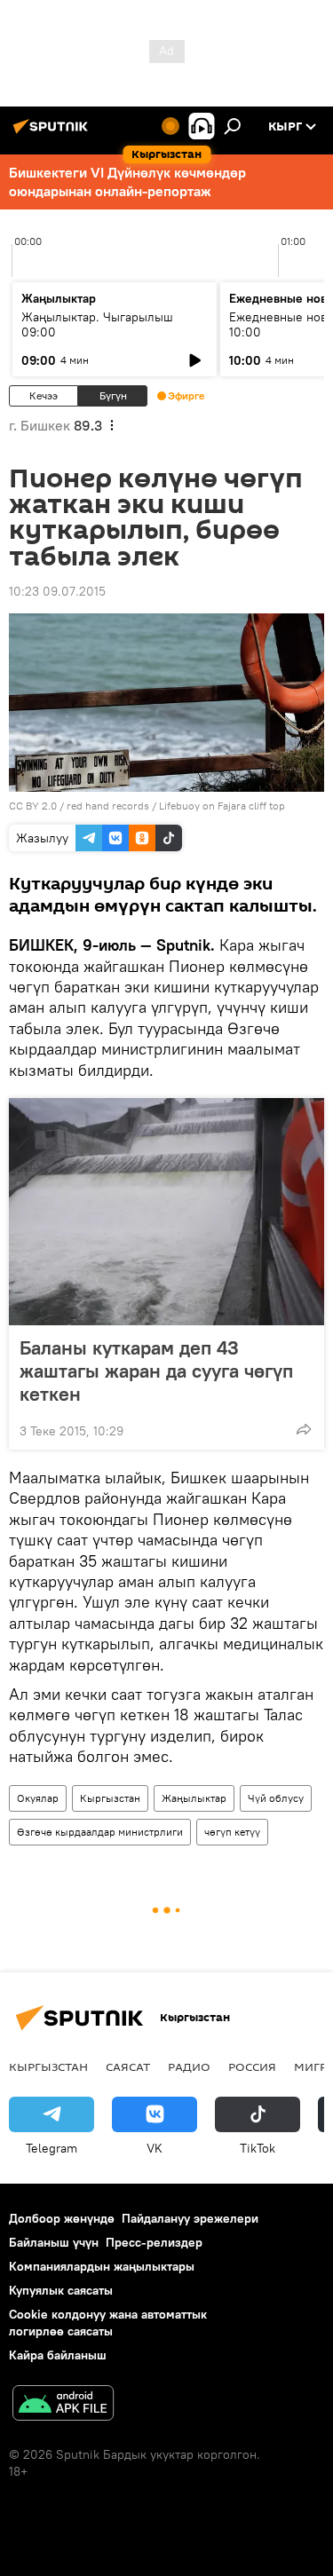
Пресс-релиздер (154, 2242)
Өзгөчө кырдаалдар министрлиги (100, 1832)
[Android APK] (63, 2405)
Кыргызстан (110, 1798)
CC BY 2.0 (33, 806)
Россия (252, 2066)
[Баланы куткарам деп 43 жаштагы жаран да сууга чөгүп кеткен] (166, 1212)
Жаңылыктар (194, 1798)
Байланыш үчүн (54, 2242)
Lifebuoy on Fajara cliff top (222, 806)
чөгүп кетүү (232, 1832)
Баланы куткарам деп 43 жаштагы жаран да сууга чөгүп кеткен (156, 1371)
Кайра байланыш (58, 2355)
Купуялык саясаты (61, 2290)
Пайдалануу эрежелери (190, 2218)
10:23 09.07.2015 (57, 591)
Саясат (128, 2066)
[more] (304, 1429)
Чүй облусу (276, 1798)
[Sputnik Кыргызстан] (53, 133)
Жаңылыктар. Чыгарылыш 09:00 (97, 324)
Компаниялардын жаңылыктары (102, 2266)
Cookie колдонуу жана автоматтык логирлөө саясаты (108, 2323)
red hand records (108, 806)
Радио (189, 2066)
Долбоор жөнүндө (62, 2218)
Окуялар (38, 1798)
